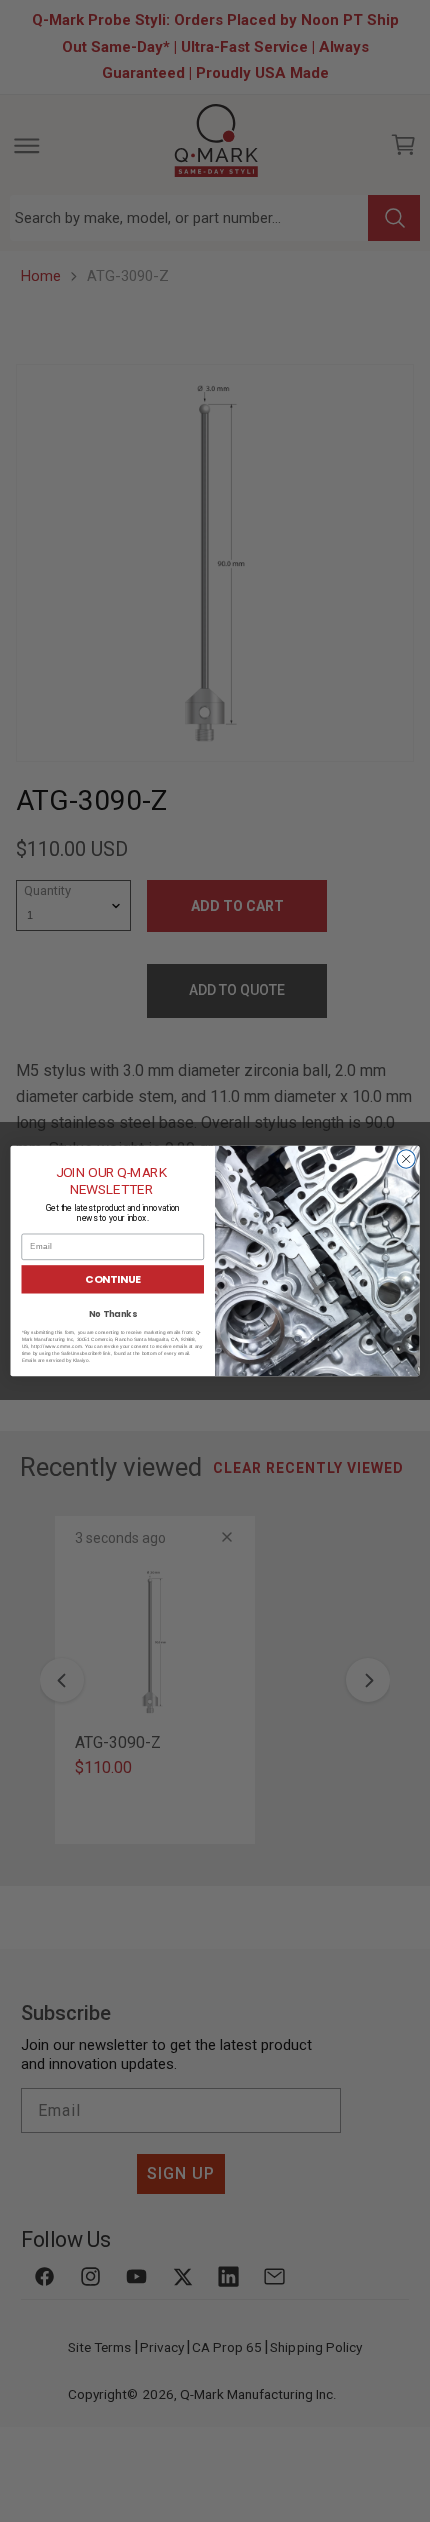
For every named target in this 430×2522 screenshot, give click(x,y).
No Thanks (112, 1314)
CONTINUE (112, 1279)
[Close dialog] (406, 1159)
